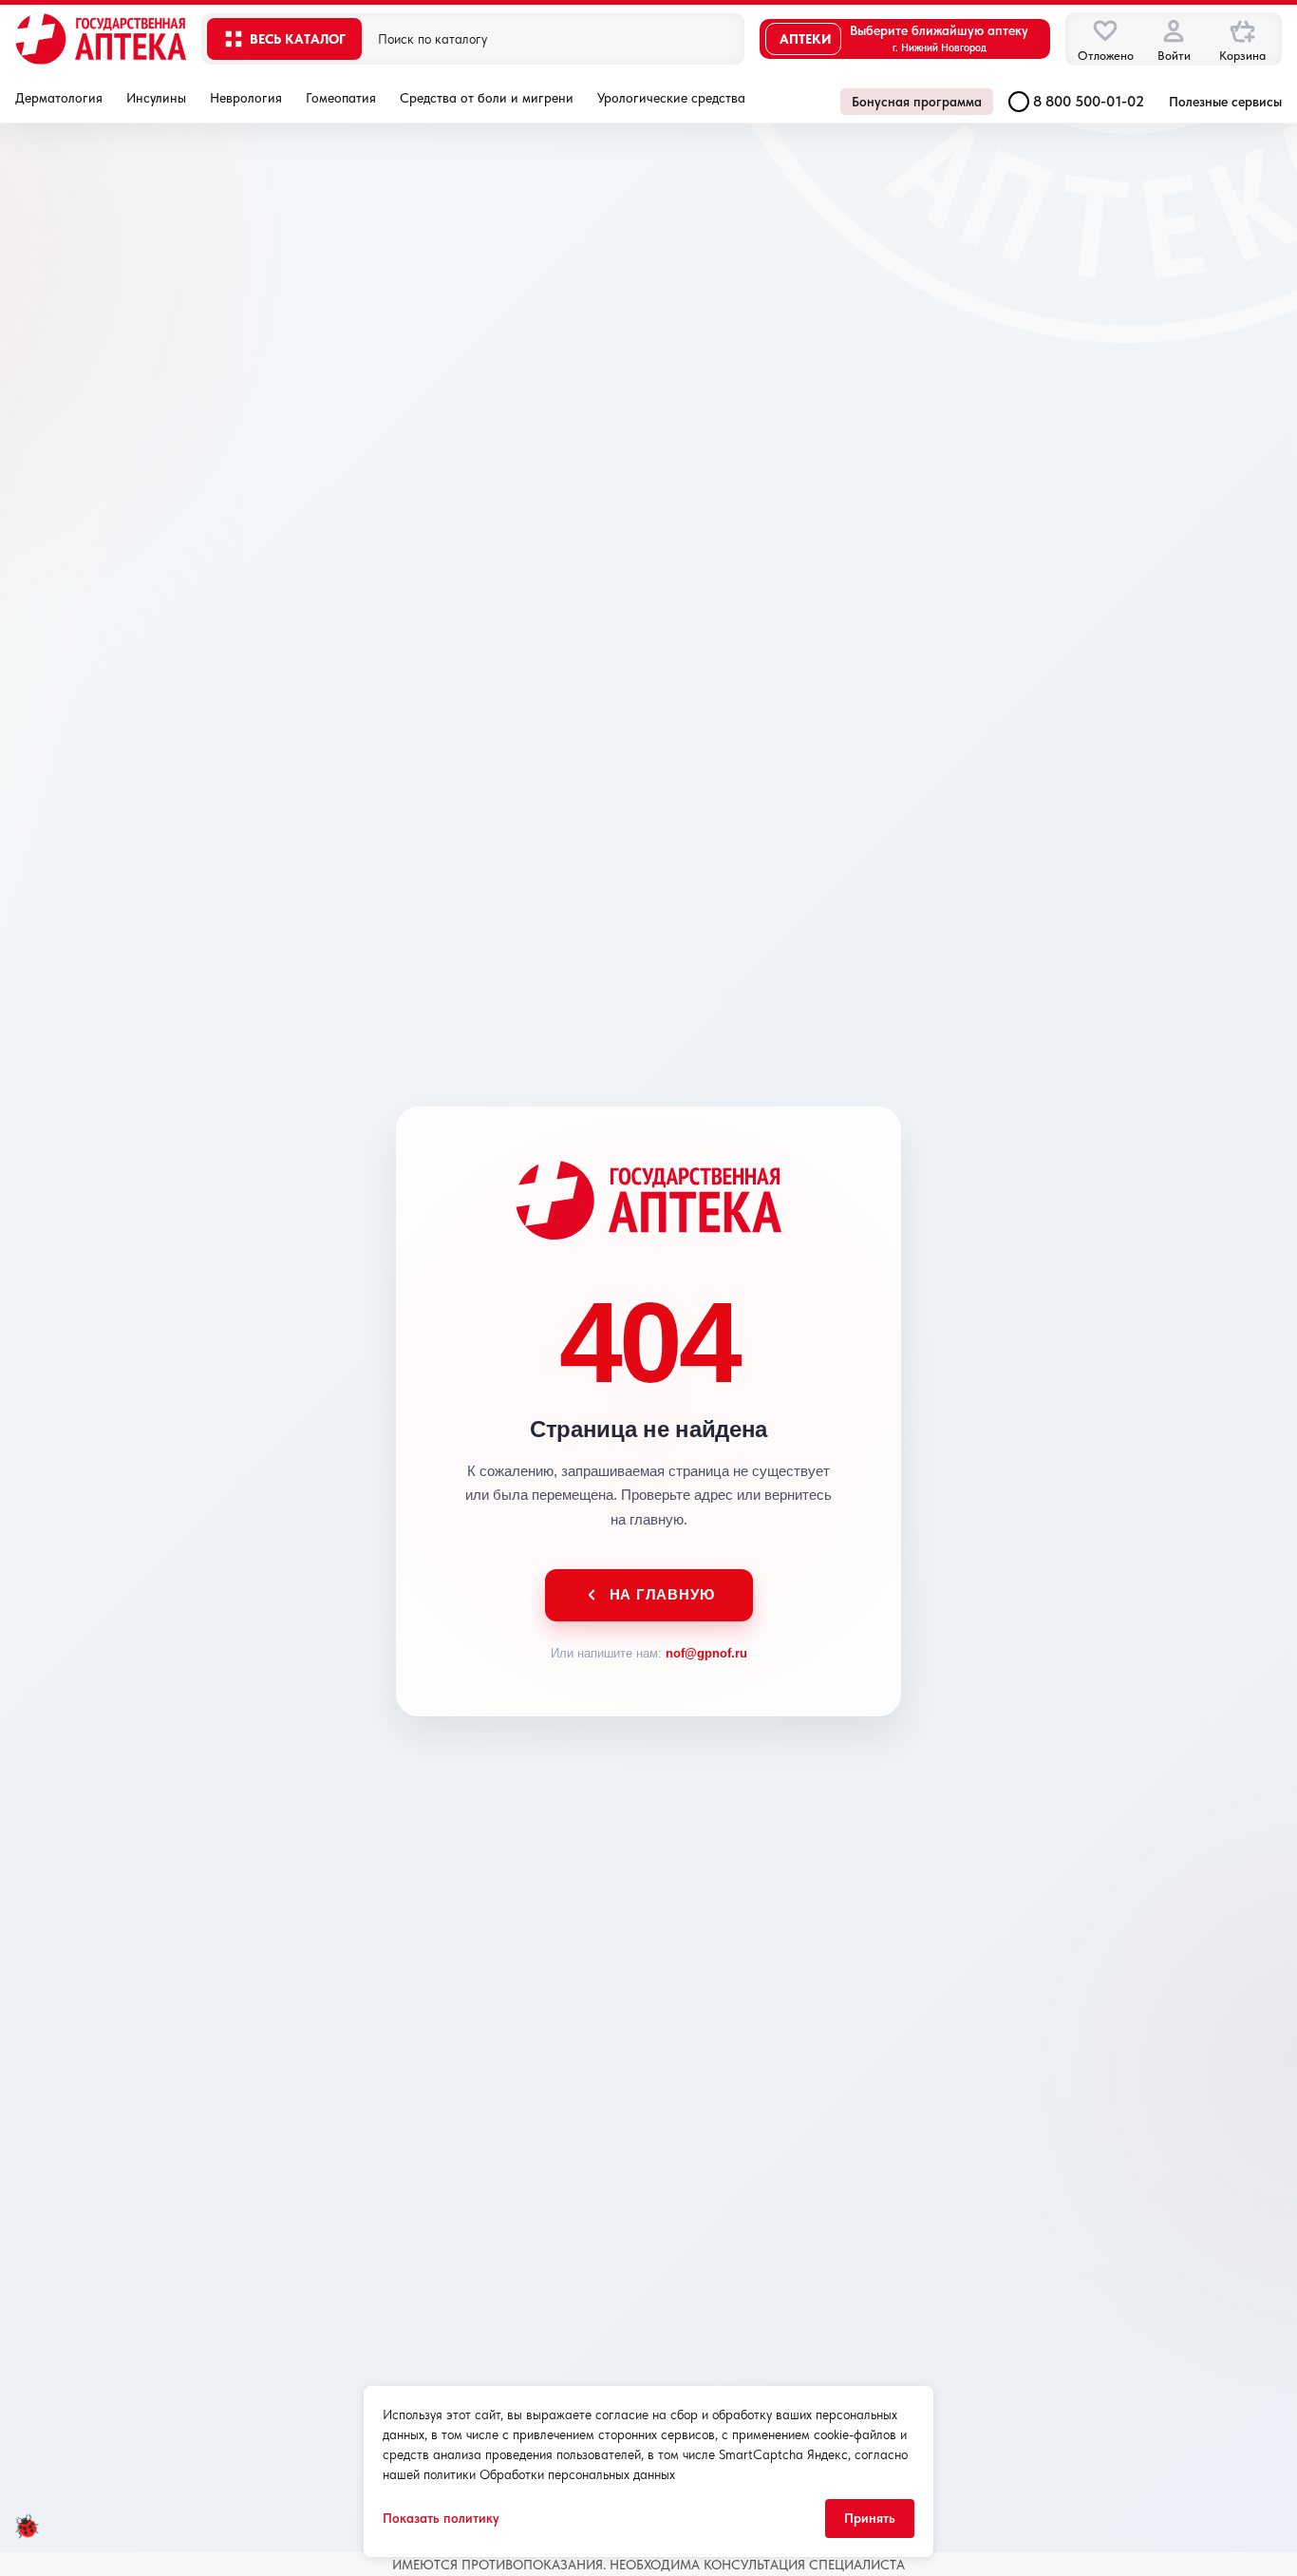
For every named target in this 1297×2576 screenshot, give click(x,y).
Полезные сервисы (1225, 102)
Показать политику (441, 2518)
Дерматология (59, 98)
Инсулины (156, 98)
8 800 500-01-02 (1089, 101)
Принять (870, 2518)
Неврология (246, 98)
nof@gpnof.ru (706, 1653)
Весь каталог (298, 39)
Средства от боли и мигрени (487, 98)
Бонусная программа (917, 102)
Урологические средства (671, 98)
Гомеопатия (341, 98)
